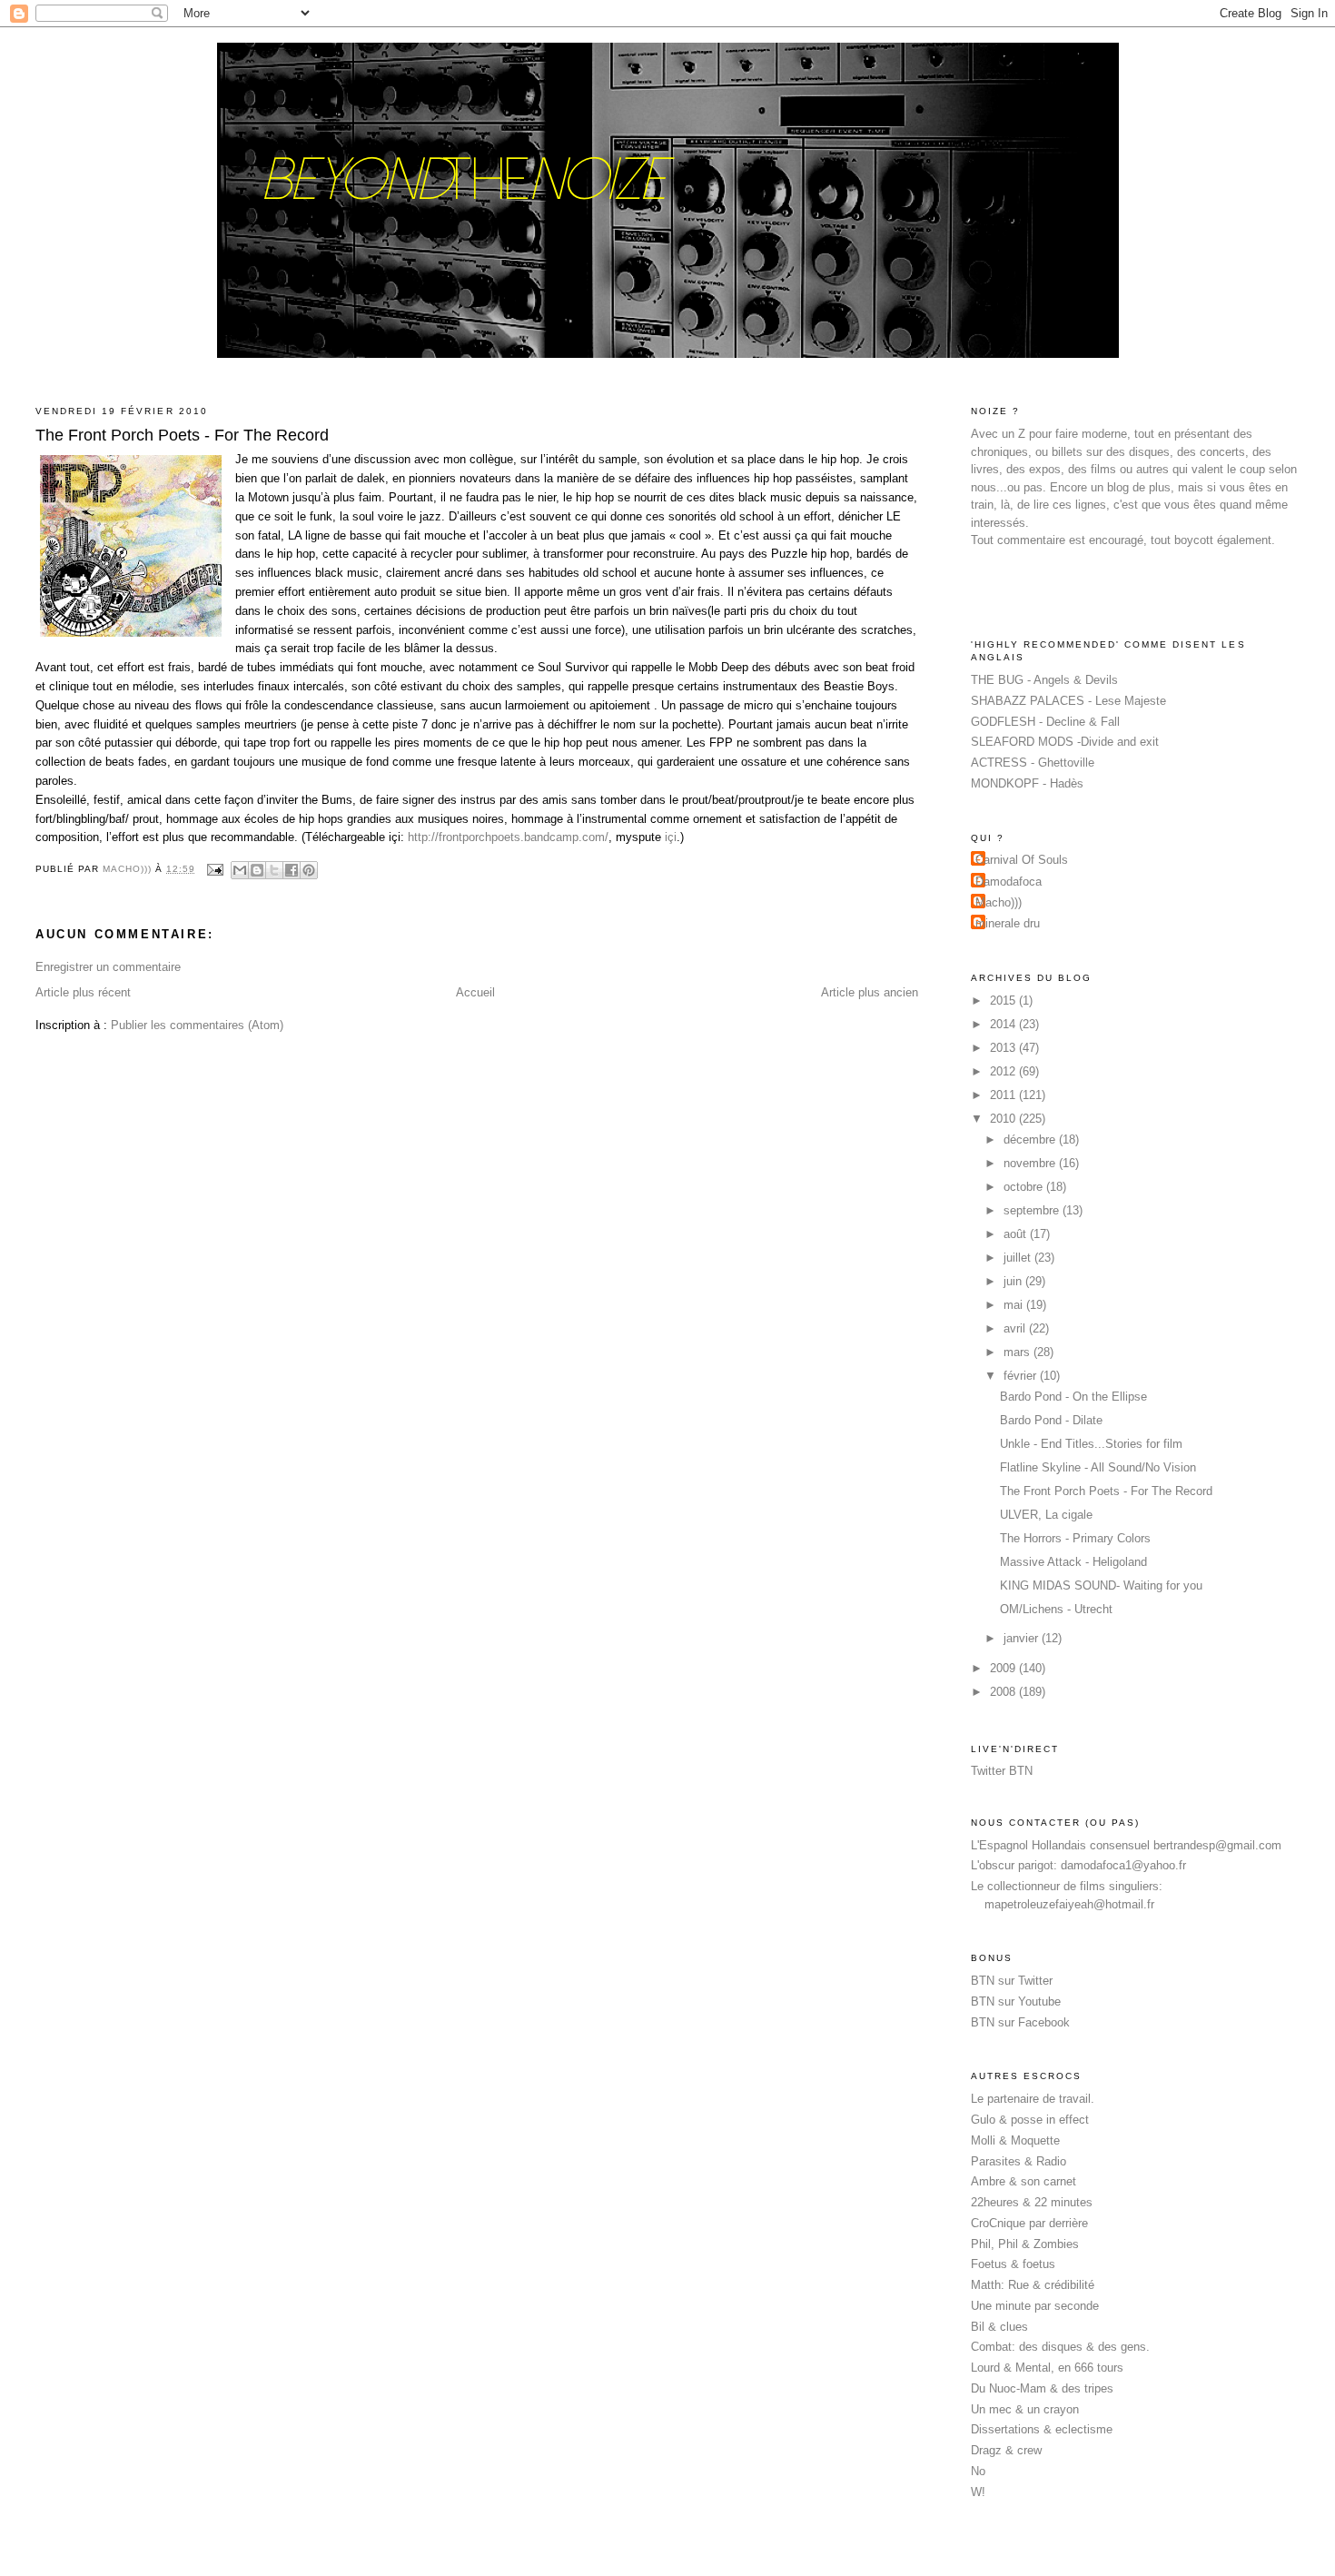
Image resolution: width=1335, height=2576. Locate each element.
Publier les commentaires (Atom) (197, 1025)
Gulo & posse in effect (1030, 2120)
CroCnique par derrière (1029, 2223)
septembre (1033, 1210)
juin (1014, 1281)
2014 (1004, 1024)
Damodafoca (1009, 882)
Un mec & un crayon (1025, 2409)
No (978, 2471)
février (1022, 1376)
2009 (1004, 1668)
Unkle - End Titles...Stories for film (1091, 1444)
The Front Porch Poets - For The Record (1106, 1491)
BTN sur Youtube (1016, 2001)
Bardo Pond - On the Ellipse (1073, 1397)
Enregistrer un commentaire (108, 967)
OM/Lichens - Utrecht (1056, 1609)
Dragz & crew (1006, 2450)
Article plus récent (83, 992)
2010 (1004, 1119)
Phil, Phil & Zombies (1025, 2244)
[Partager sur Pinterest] (309, 870)
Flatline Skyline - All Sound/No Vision (1098, 1467)
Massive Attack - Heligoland (1073, 1562)
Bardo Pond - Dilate (1051, 1420)
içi (671, 837)
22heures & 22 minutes (1032, 2202)
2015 (1004, 1001)
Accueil (475, 992)
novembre (1031, 1163)
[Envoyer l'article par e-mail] (215, 869)
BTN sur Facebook (1020, 2022)
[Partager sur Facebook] (292, 870)
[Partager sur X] (274, 870)
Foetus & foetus (1013, 2264)
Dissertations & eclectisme (1042, 2429)
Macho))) (999, 902)
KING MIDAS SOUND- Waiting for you (1101, 1585)
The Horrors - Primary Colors (1075, 1538)
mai (1015, 1305)
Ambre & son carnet (1023, 2181)
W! (978, 2492)
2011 (1004, 1095)
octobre (1025, 1187)
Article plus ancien (870, 992)
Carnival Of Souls (1022, 860)
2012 (1004, 1071)
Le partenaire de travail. (1033, 2099)
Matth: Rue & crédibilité (1033, 2285)
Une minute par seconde (1035, 2306)
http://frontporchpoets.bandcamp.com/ (508, 837)
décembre (1031, 1139)
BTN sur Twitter (1012, 1981)
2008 (1004, 1692)
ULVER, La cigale (1046, 1515)
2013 (1004, 1048)
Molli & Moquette (1015, 2140)
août (1017, 1234)
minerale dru (1008, 923)
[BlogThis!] (257, 870)
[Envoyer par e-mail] (240, 870)
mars (1019, 1352)
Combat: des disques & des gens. (1060, 2347)
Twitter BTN (1002, 1771)
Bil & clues (999, 2327)
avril (1016, 1328)
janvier (1023, 1638)
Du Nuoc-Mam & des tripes (1042, 2388)
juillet (1019, 1258)
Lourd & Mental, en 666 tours (1047, 2368)
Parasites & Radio (1019, 2161)
